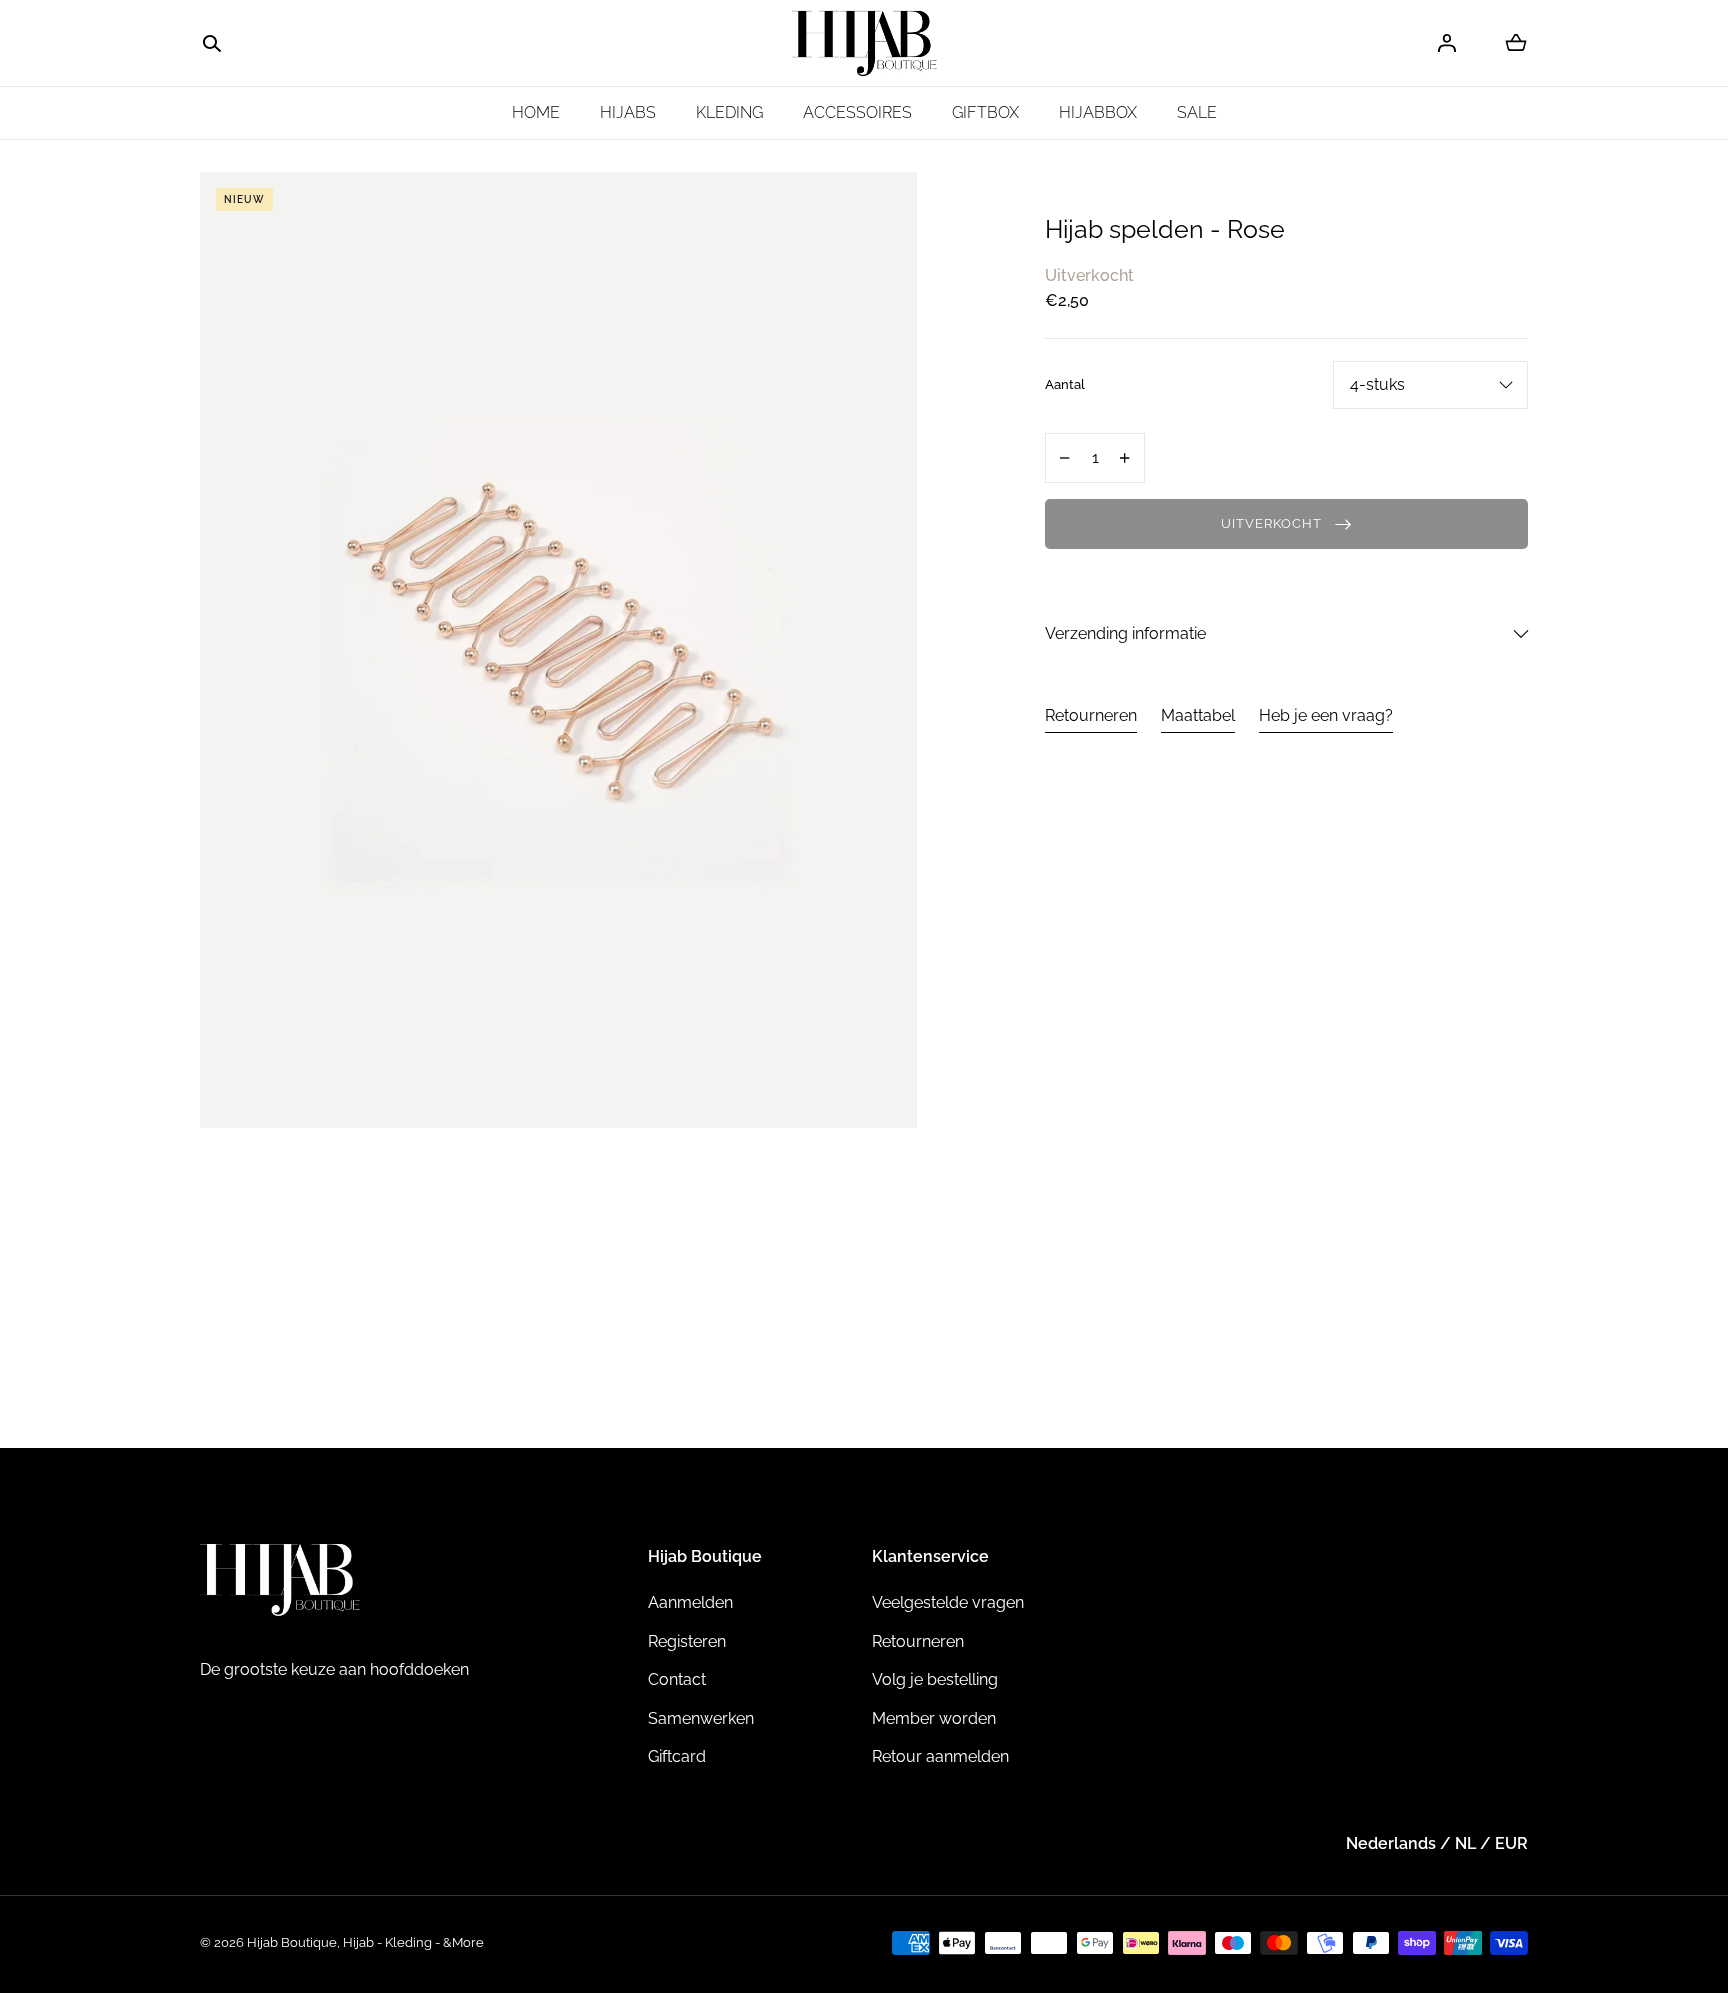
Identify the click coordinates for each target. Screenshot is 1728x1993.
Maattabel (1198, 715)
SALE (1197, 112)
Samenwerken (701, 1718)
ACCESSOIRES (857, 112)
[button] (212, 44)
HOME (536, 112)
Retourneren (1091, 715)
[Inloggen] (1447, 43)
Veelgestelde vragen (948, 1602)
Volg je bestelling (935, 1679)
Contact (677, 1679)
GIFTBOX (985, 112)
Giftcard (677, 1756)
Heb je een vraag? (1326, 715)
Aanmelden (690, 1602)
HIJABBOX (1098, 112)
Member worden (934, 1718)
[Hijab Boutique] (864, 43)
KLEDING (729, 112)
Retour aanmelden (940, 1756)
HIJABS (628, 112)
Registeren (687, 1641)
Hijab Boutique (292, 1942)
